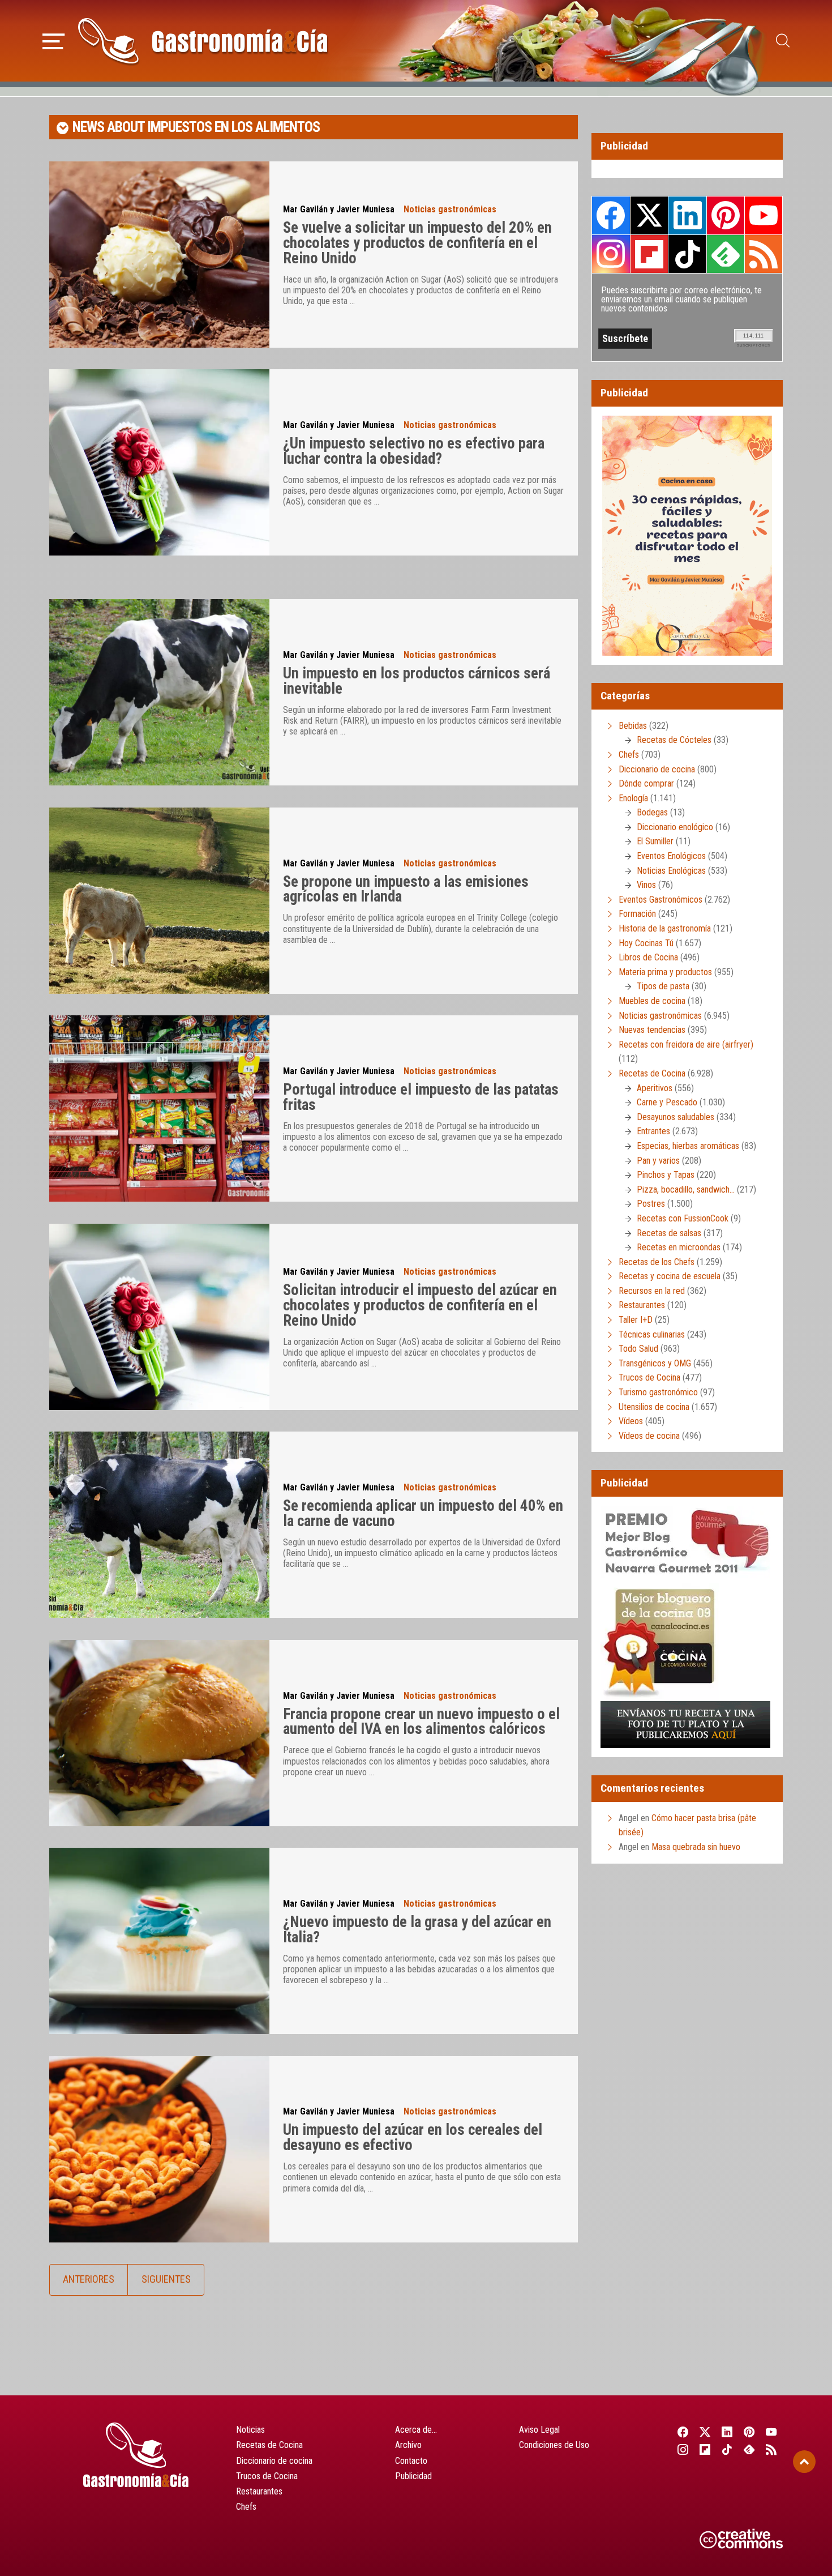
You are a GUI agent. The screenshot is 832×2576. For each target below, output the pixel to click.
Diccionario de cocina (657, 769)
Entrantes (653, 1131)
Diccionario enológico (675, 827)
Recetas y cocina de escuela (670, 1276)
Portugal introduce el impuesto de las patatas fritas (421, 1097)
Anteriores (89, 2279)
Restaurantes (642, 1305)
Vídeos (631, 1421)
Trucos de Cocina (649, 1377)
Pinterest (726, 215)
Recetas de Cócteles (674, 740)
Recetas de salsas (669, 1233)
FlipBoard (649, 254)
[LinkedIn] (727, 2432)
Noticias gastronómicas (450, 209)
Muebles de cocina (652, 1001)
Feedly (726, 254)
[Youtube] (772, 2432)
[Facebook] (683, 2432)
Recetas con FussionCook (683, 1218)
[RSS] (772, 2449)
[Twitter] (705, 2432)
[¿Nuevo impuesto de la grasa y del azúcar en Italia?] (159, 1941)
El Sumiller (655, 841)
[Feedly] (750, 2449)
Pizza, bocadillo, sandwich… (686, 1189)
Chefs (629, 755)
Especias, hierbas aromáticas (688, 1146)
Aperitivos (655, 1088)
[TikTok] (727, 2449)
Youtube (764, 215)
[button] (53, 40)
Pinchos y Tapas (666, 1175)
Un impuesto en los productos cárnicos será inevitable (417, 681)
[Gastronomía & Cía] (203, 41)
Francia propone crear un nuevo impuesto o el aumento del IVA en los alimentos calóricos (421, 1722)
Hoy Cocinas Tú (646, 943)
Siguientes (166, 2279)
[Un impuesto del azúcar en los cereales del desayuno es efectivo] (159, 2149)
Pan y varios (658, 1161)
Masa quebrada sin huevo (696, 1847)
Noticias (250, 2430)
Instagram (611, 254)
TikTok (687, 254)
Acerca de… (416, 2430)
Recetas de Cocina (652, 1073)
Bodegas (652, 812)
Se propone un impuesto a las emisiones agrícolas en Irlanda (406, 889)
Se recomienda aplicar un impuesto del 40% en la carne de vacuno (423, 1513)
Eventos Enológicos (671, 856)
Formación (637, 914)
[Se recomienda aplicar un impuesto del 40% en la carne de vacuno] (159, 1525)
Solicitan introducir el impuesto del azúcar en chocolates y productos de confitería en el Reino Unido (420, 1305)
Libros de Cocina (648, 957)
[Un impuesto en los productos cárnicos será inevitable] (159, 692)
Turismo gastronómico (658, 1392)
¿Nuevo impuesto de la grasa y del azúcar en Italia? (417, 1930)
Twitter (649, 215)
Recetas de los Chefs (657, 1262)
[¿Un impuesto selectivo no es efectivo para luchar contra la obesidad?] (159, 462)
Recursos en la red (652, 1291)
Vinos (646, 885)
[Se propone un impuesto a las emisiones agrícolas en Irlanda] (159, 901)
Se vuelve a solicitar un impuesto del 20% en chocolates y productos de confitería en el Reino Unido (417, 243)
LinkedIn (687, 215)
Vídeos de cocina (649, 1436)
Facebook (611, 215)
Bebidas (633, 726)
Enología (633, 798)
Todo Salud (638, 1349)
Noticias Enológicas (671, 871)
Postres (651, 1204)
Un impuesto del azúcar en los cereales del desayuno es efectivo (413, 2137)
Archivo (408, 2445)
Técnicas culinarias (652, 1334)
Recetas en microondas (679, 1247)
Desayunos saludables (676, 1117)
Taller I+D (636, 1320)
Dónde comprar (646, 783)
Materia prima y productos (665, 972)
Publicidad (413, 2476)
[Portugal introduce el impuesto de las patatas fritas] (159, 1108)
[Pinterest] (750, 2432)
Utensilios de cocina (654, 1407)
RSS (764, 254)
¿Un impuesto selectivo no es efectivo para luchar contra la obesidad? (414, 451)
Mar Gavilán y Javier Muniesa (339, 209)
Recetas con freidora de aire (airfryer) (686, 1045)
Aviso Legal (539, 2430)
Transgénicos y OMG (655, 1363)
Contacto (411, 2461)
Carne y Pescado (667, 1102)
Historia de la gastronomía (665, 928)
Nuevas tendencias (652, 1030)
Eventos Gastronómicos (661, 900)
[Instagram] (683, 2449)
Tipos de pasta (663, 986)
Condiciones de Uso (554, 2445)
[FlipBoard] (705, 2449)
